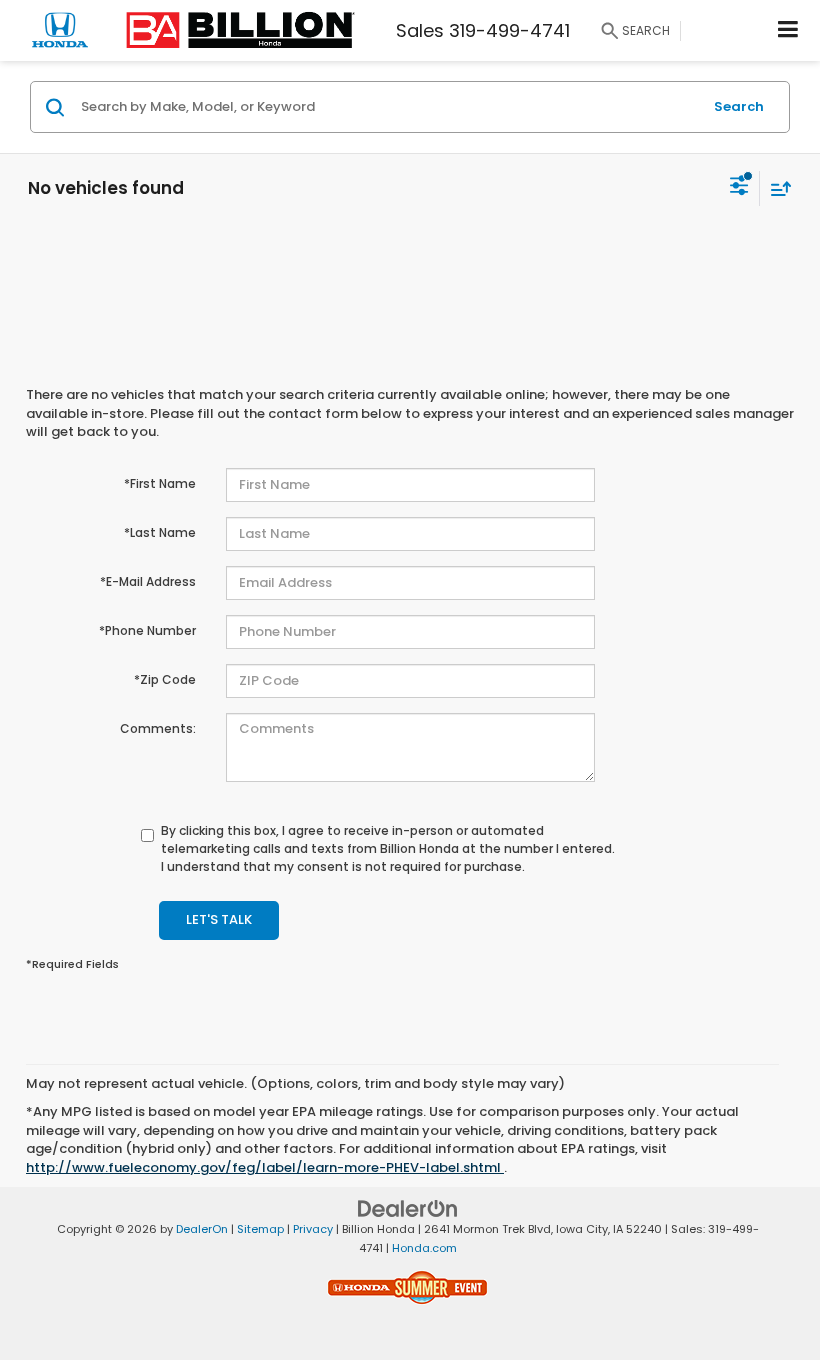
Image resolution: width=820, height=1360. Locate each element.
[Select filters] (739, 188)
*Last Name (160, 532)
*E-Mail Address (148, 581)
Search (739, 106)
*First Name (160, 483)
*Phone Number (147, 630)
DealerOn (202, 1229)
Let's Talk (219, 919)
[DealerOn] (408, 1208)
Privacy (313, 1229)
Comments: (158, 728)
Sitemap (260, 1229)
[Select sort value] (776, 188)
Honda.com (424, 1248)
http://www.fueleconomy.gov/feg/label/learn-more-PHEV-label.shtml (265, 1167)
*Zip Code (165, 679)
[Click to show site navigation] (788, 30)
